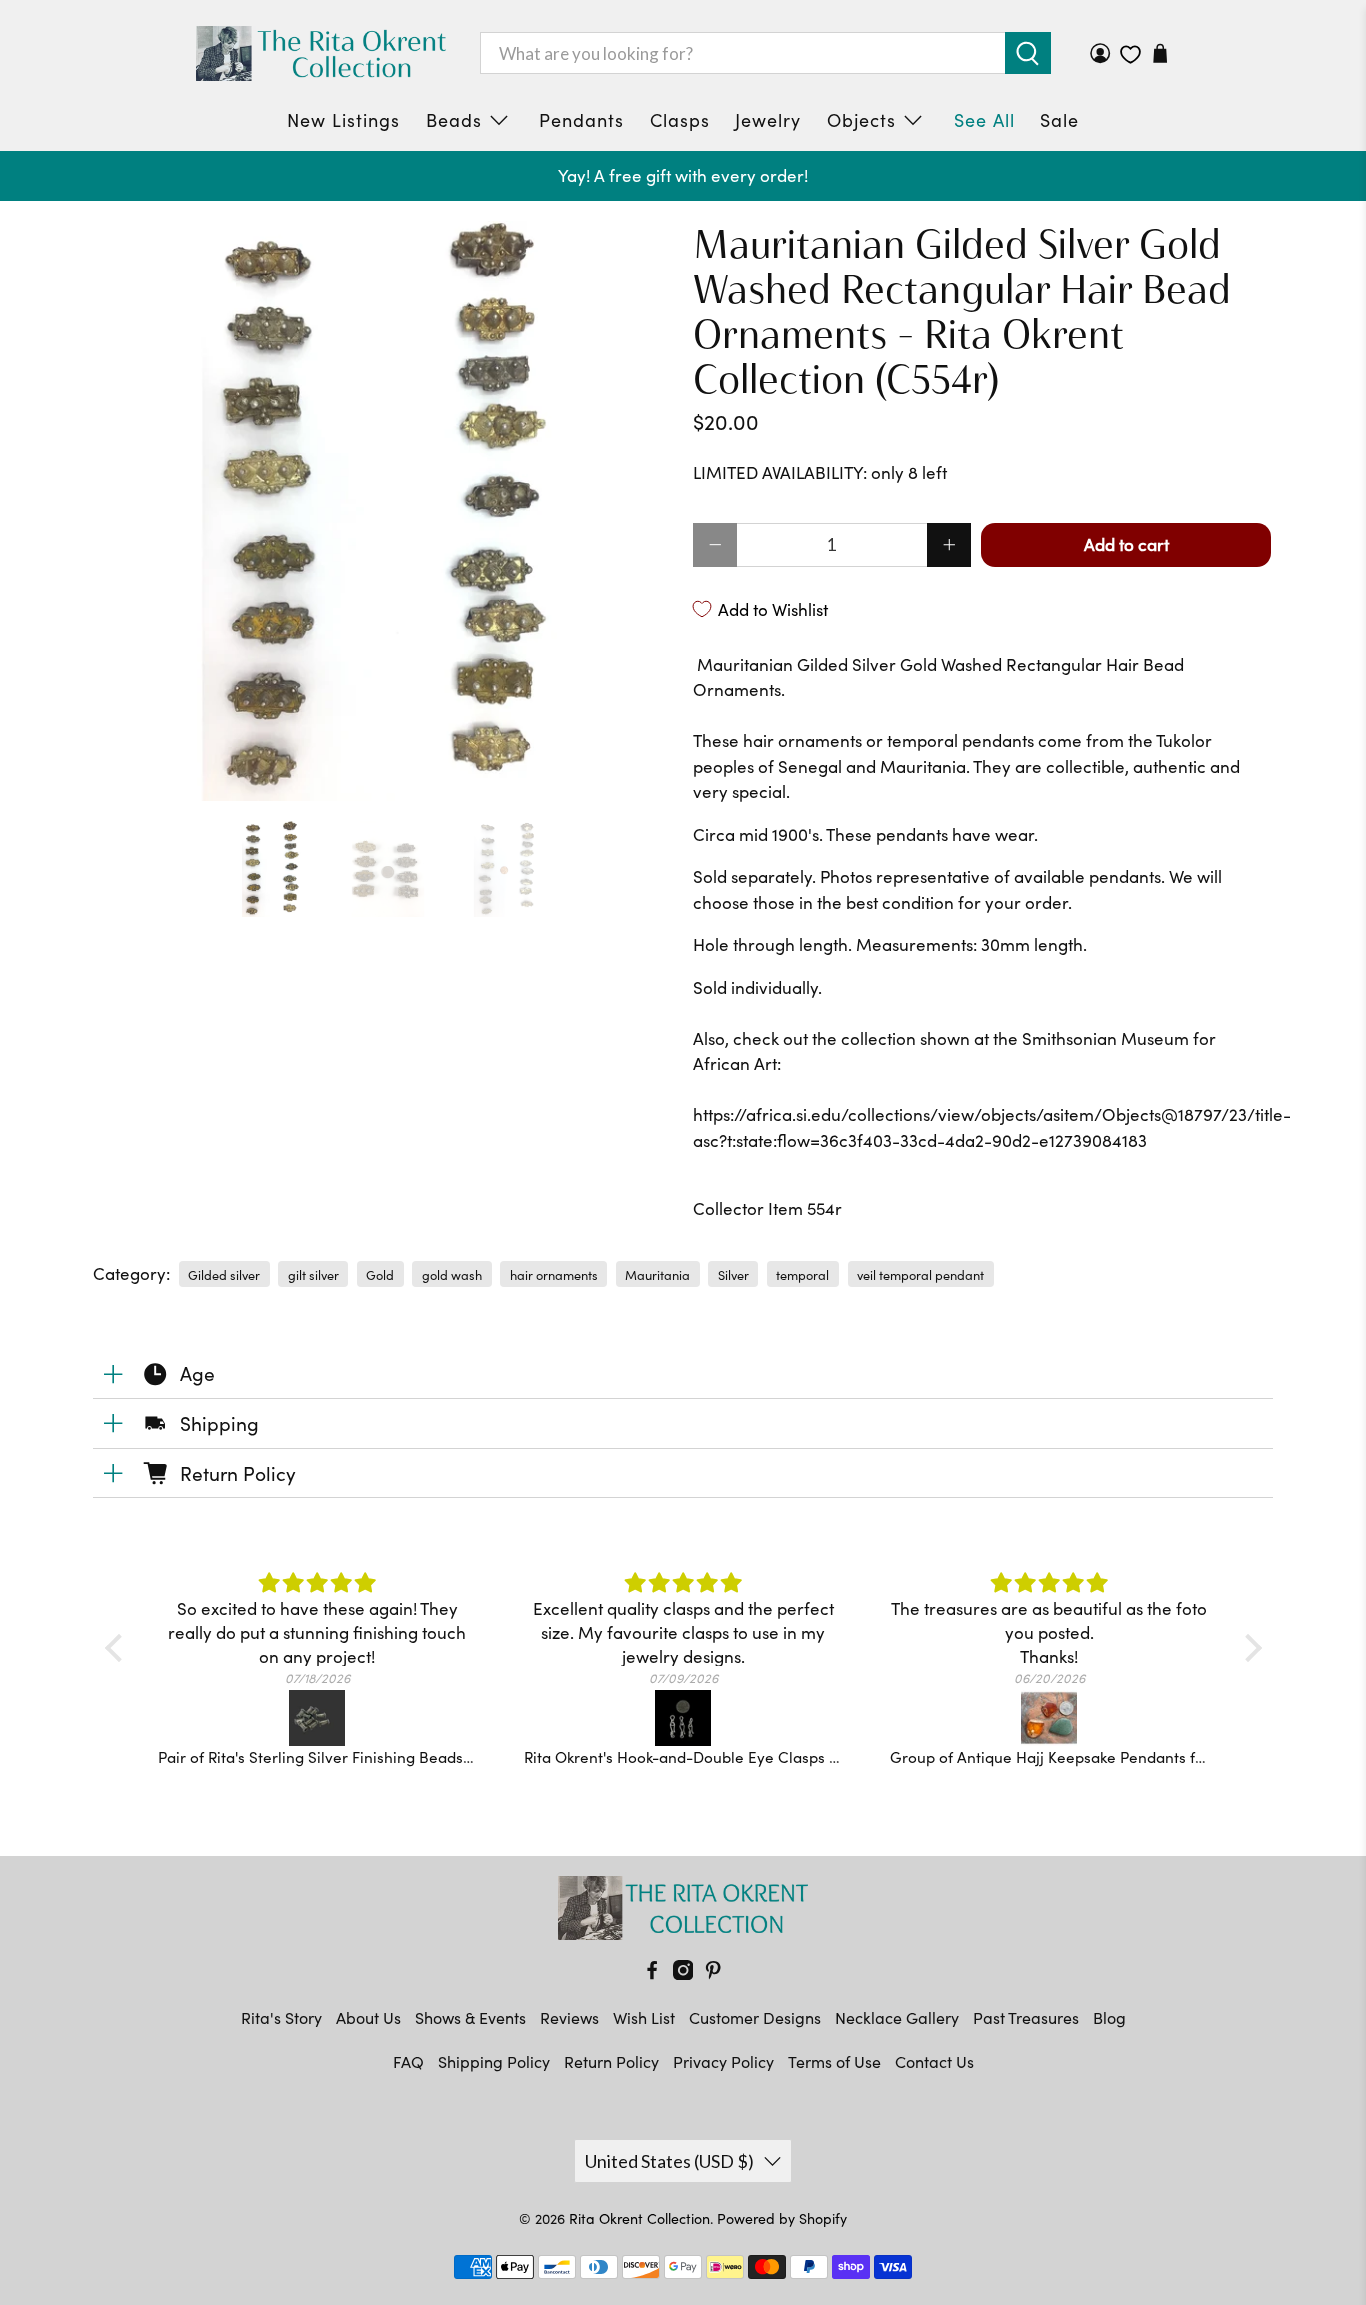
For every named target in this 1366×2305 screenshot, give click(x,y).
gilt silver (313, 1274)
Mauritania (657, 1274)
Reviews (569, 2017)
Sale (1059, 120)
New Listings (343, 120)
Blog (1109, 2017)
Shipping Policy (494, 2061)
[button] (118, 1647)
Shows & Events (470, 2017)
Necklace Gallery (897, 2017)
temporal (802, 1274)
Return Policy (611, 2061)
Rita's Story (281, 2017)
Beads (454, 120)
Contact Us (934, 2061)
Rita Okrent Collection (639, 2218)
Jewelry (768, 120)
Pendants (581, 120)
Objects (861, 120)
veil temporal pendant (920, 1274)
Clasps (680, 120)
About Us (368, 2017)
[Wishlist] (1130, 54)
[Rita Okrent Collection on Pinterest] (713, 1973)
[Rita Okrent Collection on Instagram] (683, 1973)
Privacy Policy (723, 2061)
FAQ (408, 2061)
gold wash (452, 1274)
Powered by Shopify (782, 2218)
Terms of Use (834, 2061)
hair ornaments (554, 1274)
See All (984, 120)
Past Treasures (1026, 2017)
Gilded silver (224, 1274)
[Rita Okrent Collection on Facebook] (652, 1973)
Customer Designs (755, 2017)
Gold (380, 1274)
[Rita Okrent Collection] (321, 54)
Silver (733, 1274)
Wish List (644, 2017)
